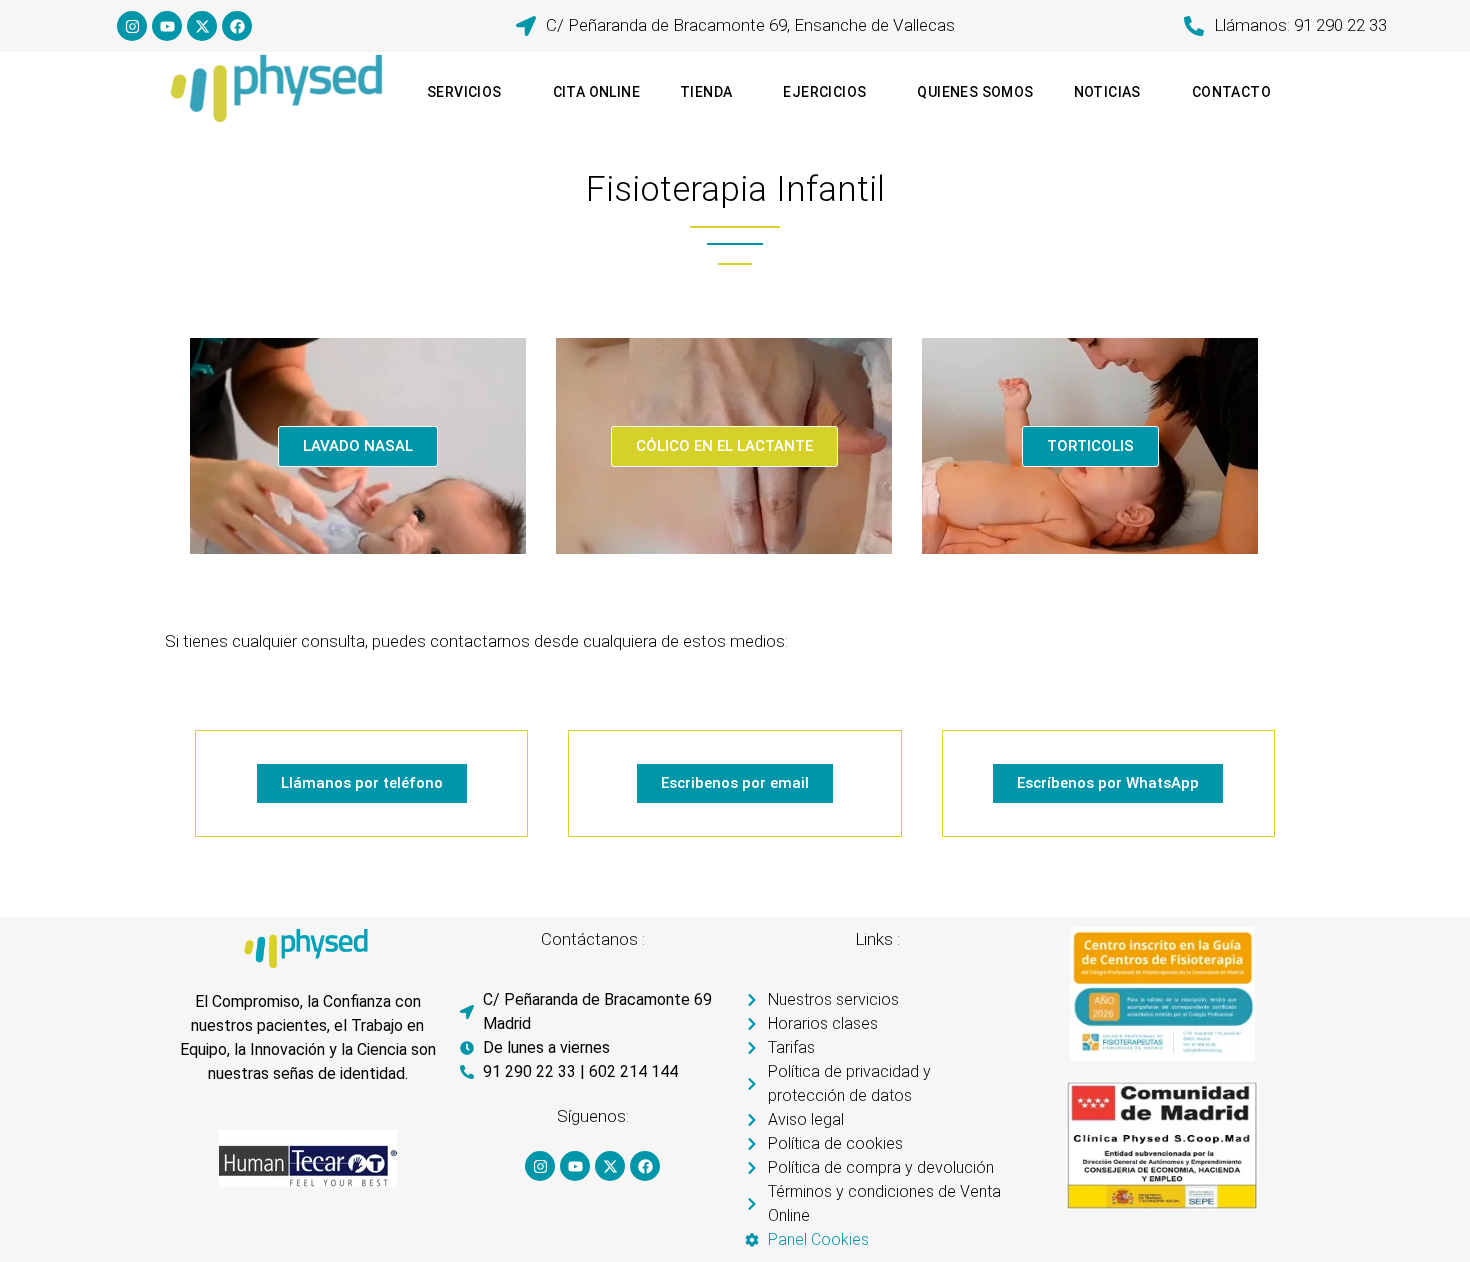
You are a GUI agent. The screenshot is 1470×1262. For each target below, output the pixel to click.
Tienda (706, 92)
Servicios (464, 92)
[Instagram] (132, 26)
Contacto (1231, 92)
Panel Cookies (818, 1239)
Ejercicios (824, 92)
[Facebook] (237, 26)
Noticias (1107, 92)
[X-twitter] (202, 26)
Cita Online (596, 92)
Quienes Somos (975, 92)
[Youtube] (167, 26)
